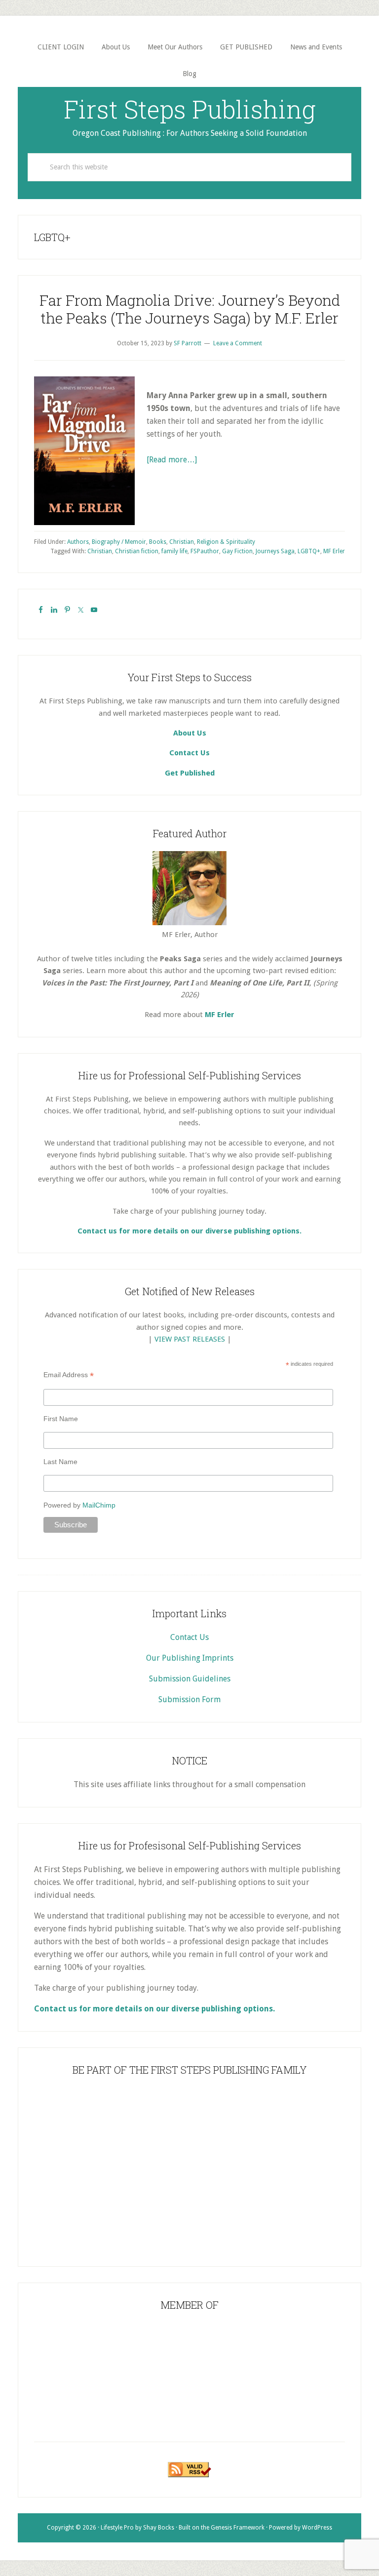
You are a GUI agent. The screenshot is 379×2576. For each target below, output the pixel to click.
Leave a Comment (238, 343)
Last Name (60, 1462)
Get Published (190, 773)
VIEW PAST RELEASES (190, 1339)
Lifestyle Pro (117, 2528)
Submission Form (189, 1699)
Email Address (69, 1375)
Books (158, 542)
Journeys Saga (275, 551)
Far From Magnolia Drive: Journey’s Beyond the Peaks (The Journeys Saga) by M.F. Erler (190, 309)
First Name (61, 1419)
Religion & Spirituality (226, 542)
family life (174, 551)
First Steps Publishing (190, 109)
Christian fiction (137, 551)
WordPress (317, 2528)
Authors (78, 542)
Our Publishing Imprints (190, 1658)
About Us (190, 733)
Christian (182, 542)
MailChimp (99, 1505)
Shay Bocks (159, 2528)
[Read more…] (172, 460)
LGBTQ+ (309, 551)
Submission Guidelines (190, 1679)
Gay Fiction (237, 551)
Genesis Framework (238, 2528)
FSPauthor (205, 551)
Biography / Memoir (119, 542)
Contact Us (189, 753)
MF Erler (334, 551)
